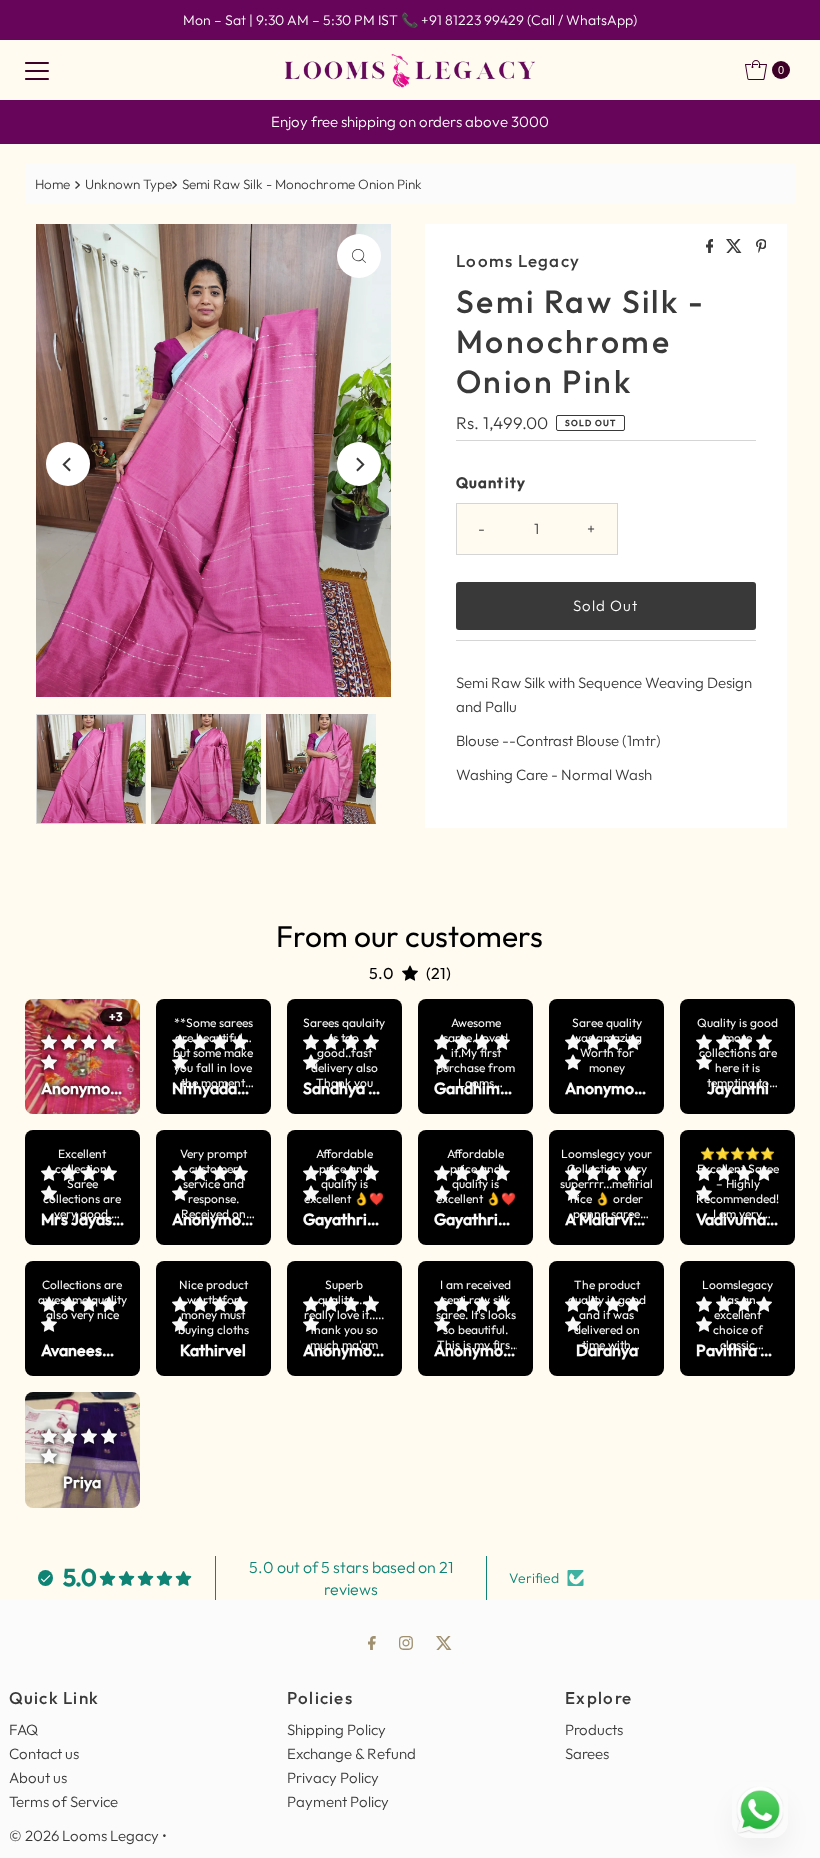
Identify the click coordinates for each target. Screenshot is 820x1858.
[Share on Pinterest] (761, 247)
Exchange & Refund (351, 1753)
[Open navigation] (37, 70)
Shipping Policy (336, 1729)
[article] (82, 1056)
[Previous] (68, 464)
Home (52, 184)
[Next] (359, 464)
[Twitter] (444, 1642)
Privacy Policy (333, 1777)
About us (38, 1777)
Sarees (587, 1753)
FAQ (23, 1729)
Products (594, 1729)
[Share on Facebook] (711, 247)
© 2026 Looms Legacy (84, 1835)
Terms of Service (63, 1801)
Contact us (44, 1753)
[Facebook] (372, 1642)
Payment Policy (338, 1801)
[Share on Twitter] (735, 247)
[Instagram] (406, 1642)
